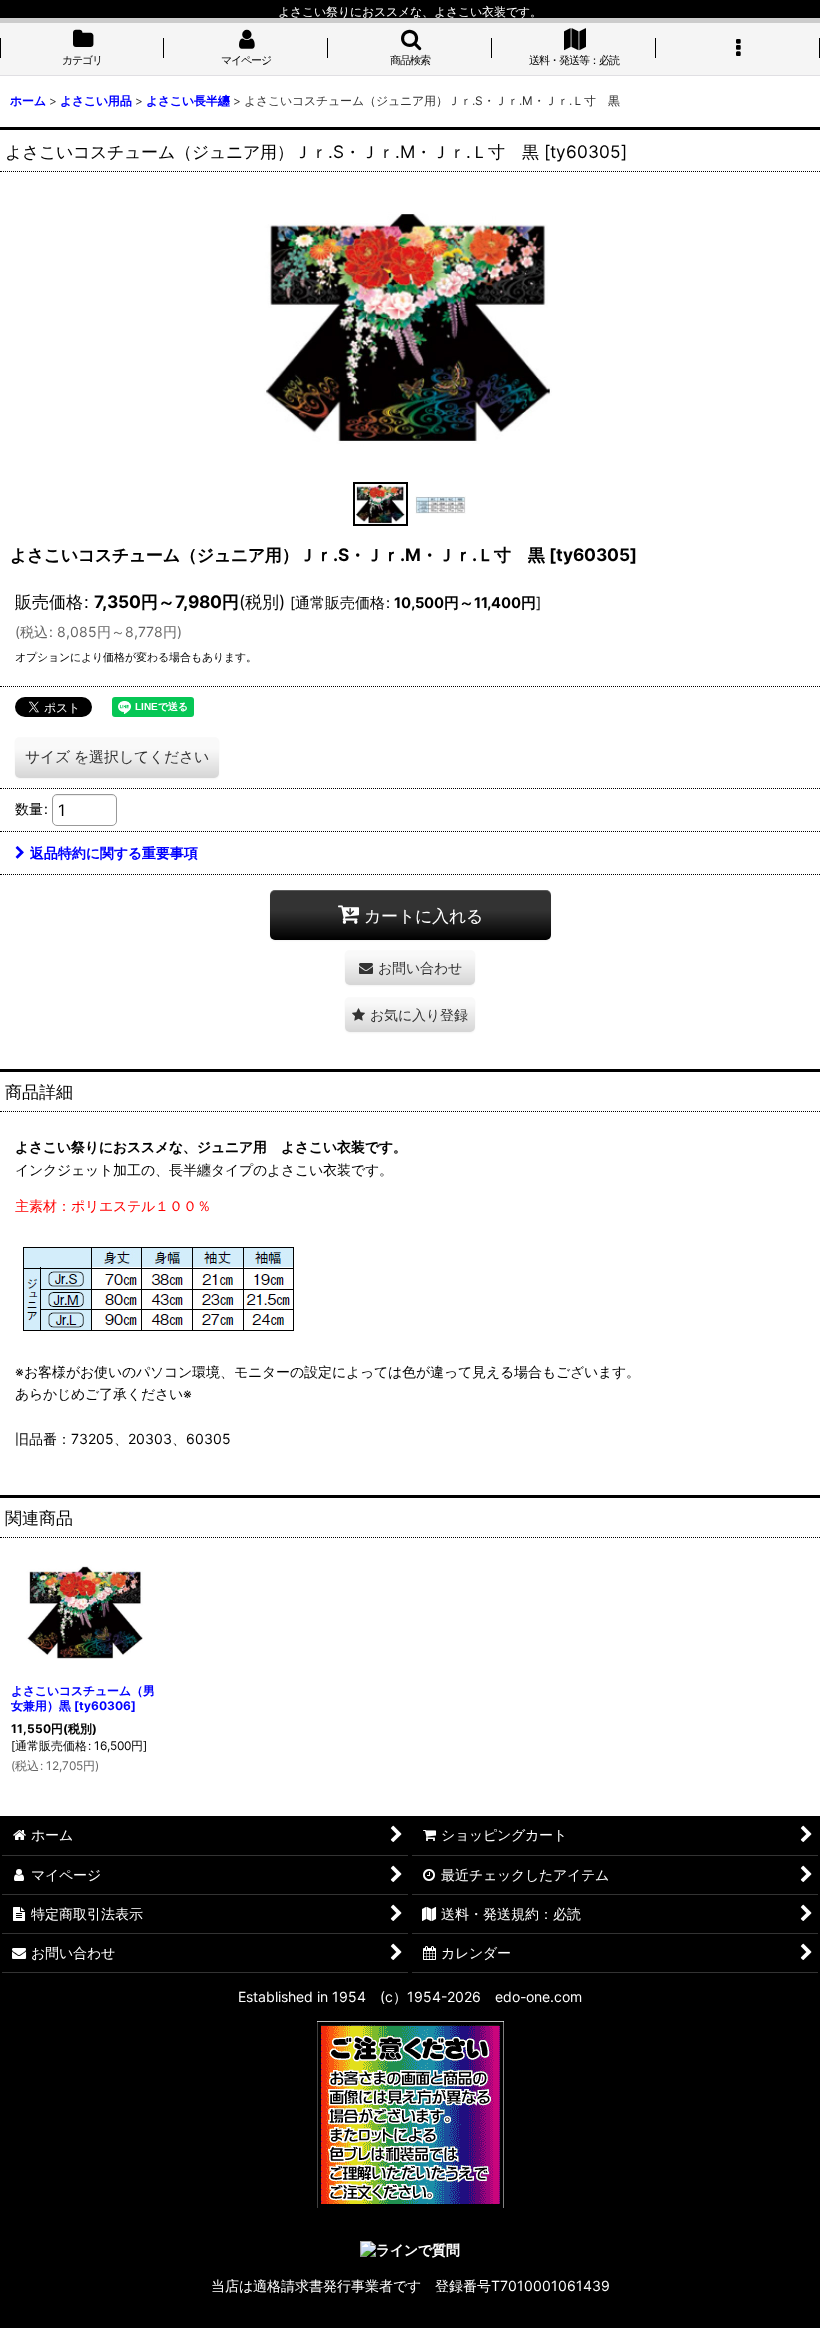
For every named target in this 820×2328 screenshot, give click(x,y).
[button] (410, 49)
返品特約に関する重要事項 (114, 852)
